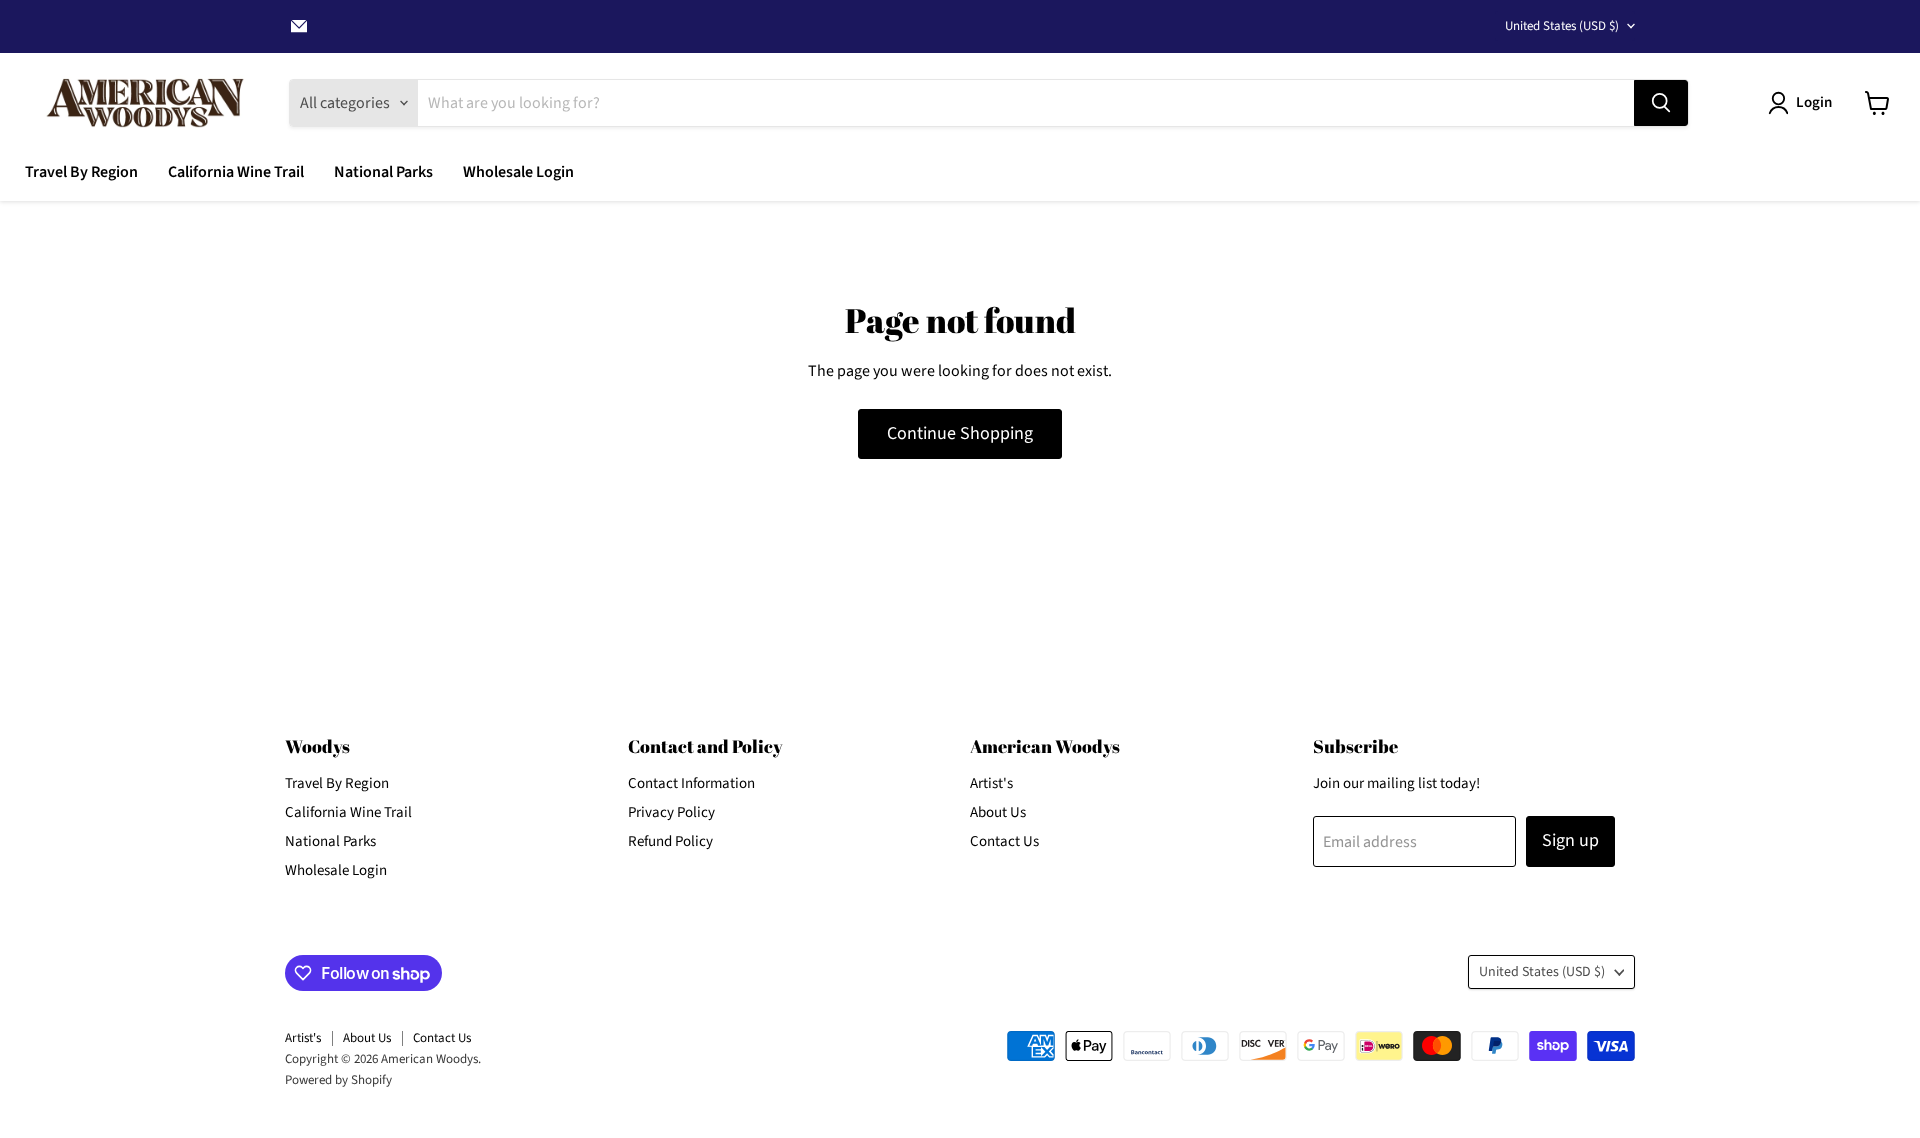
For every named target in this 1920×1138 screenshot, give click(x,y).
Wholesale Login (518, 172)
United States (1562, 26)
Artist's (991, 783)
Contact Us (1004, 841)
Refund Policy (670, 841)
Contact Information (691, 783)
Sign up (1570, 840)
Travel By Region (81, 172)
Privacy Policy (671, 812)
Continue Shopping (960, 433)
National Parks (383, 172)
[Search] (1661, 103)
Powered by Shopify (338, 1080)
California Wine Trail (236, 172)
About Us (998, 812)
